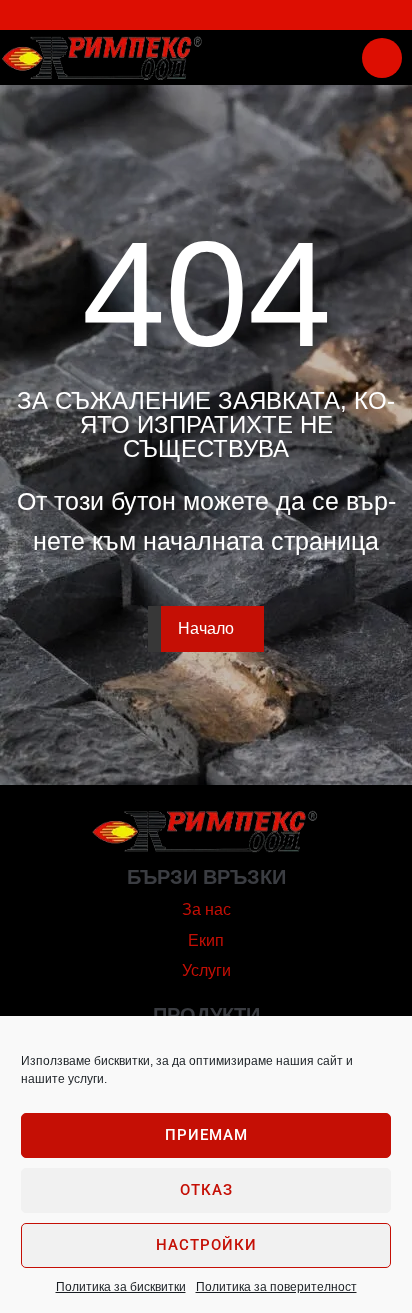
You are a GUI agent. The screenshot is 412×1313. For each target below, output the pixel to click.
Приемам (206, 1135)
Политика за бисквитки (121, 1287)
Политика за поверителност (276, 1287)
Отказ (206, 1190)
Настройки (206, 1245)
